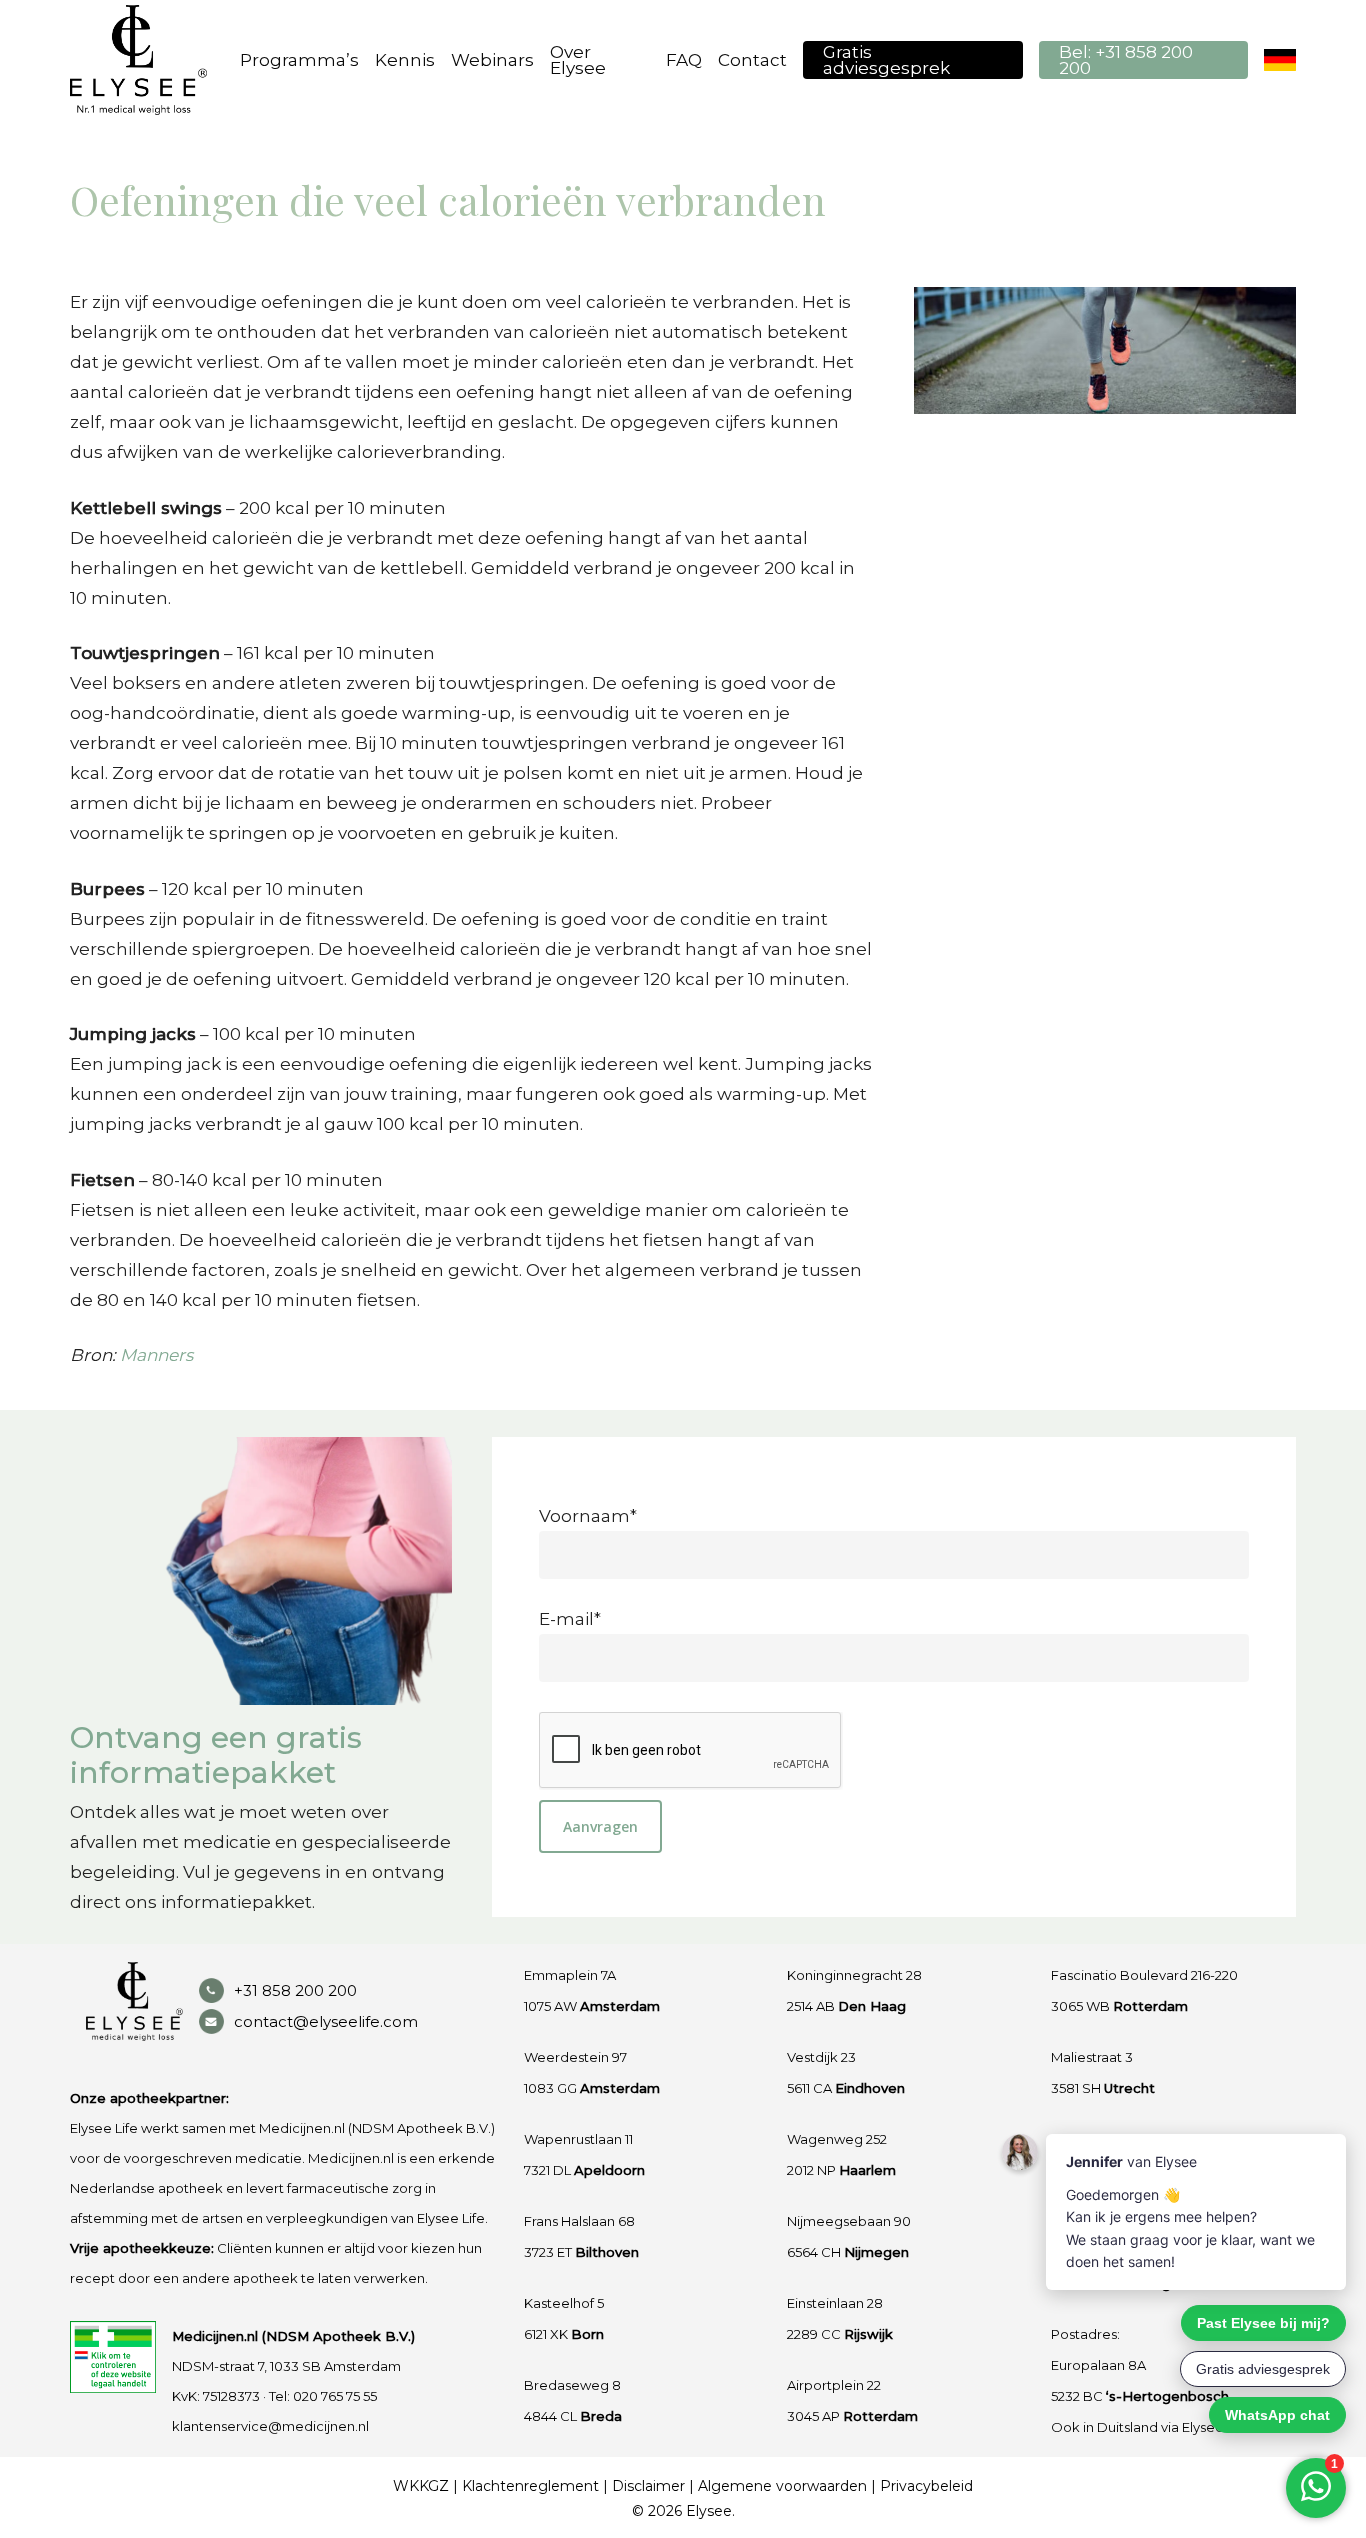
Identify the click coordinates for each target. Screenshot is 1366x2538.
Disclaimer (648, 2486)
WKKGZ (421, 2486)
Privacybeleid (926, 2486)
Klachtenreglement (530, 2486)
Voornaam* (588, 1516)
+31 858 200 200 (295, 1990)
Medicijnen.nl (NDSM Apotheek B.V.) (293, 2336)
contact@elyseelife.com (326, 2021)
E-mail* (570, 1619)
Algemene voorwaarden (782, 2486)
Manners (156, 1355)
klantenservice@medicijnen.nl (270, 2426)
